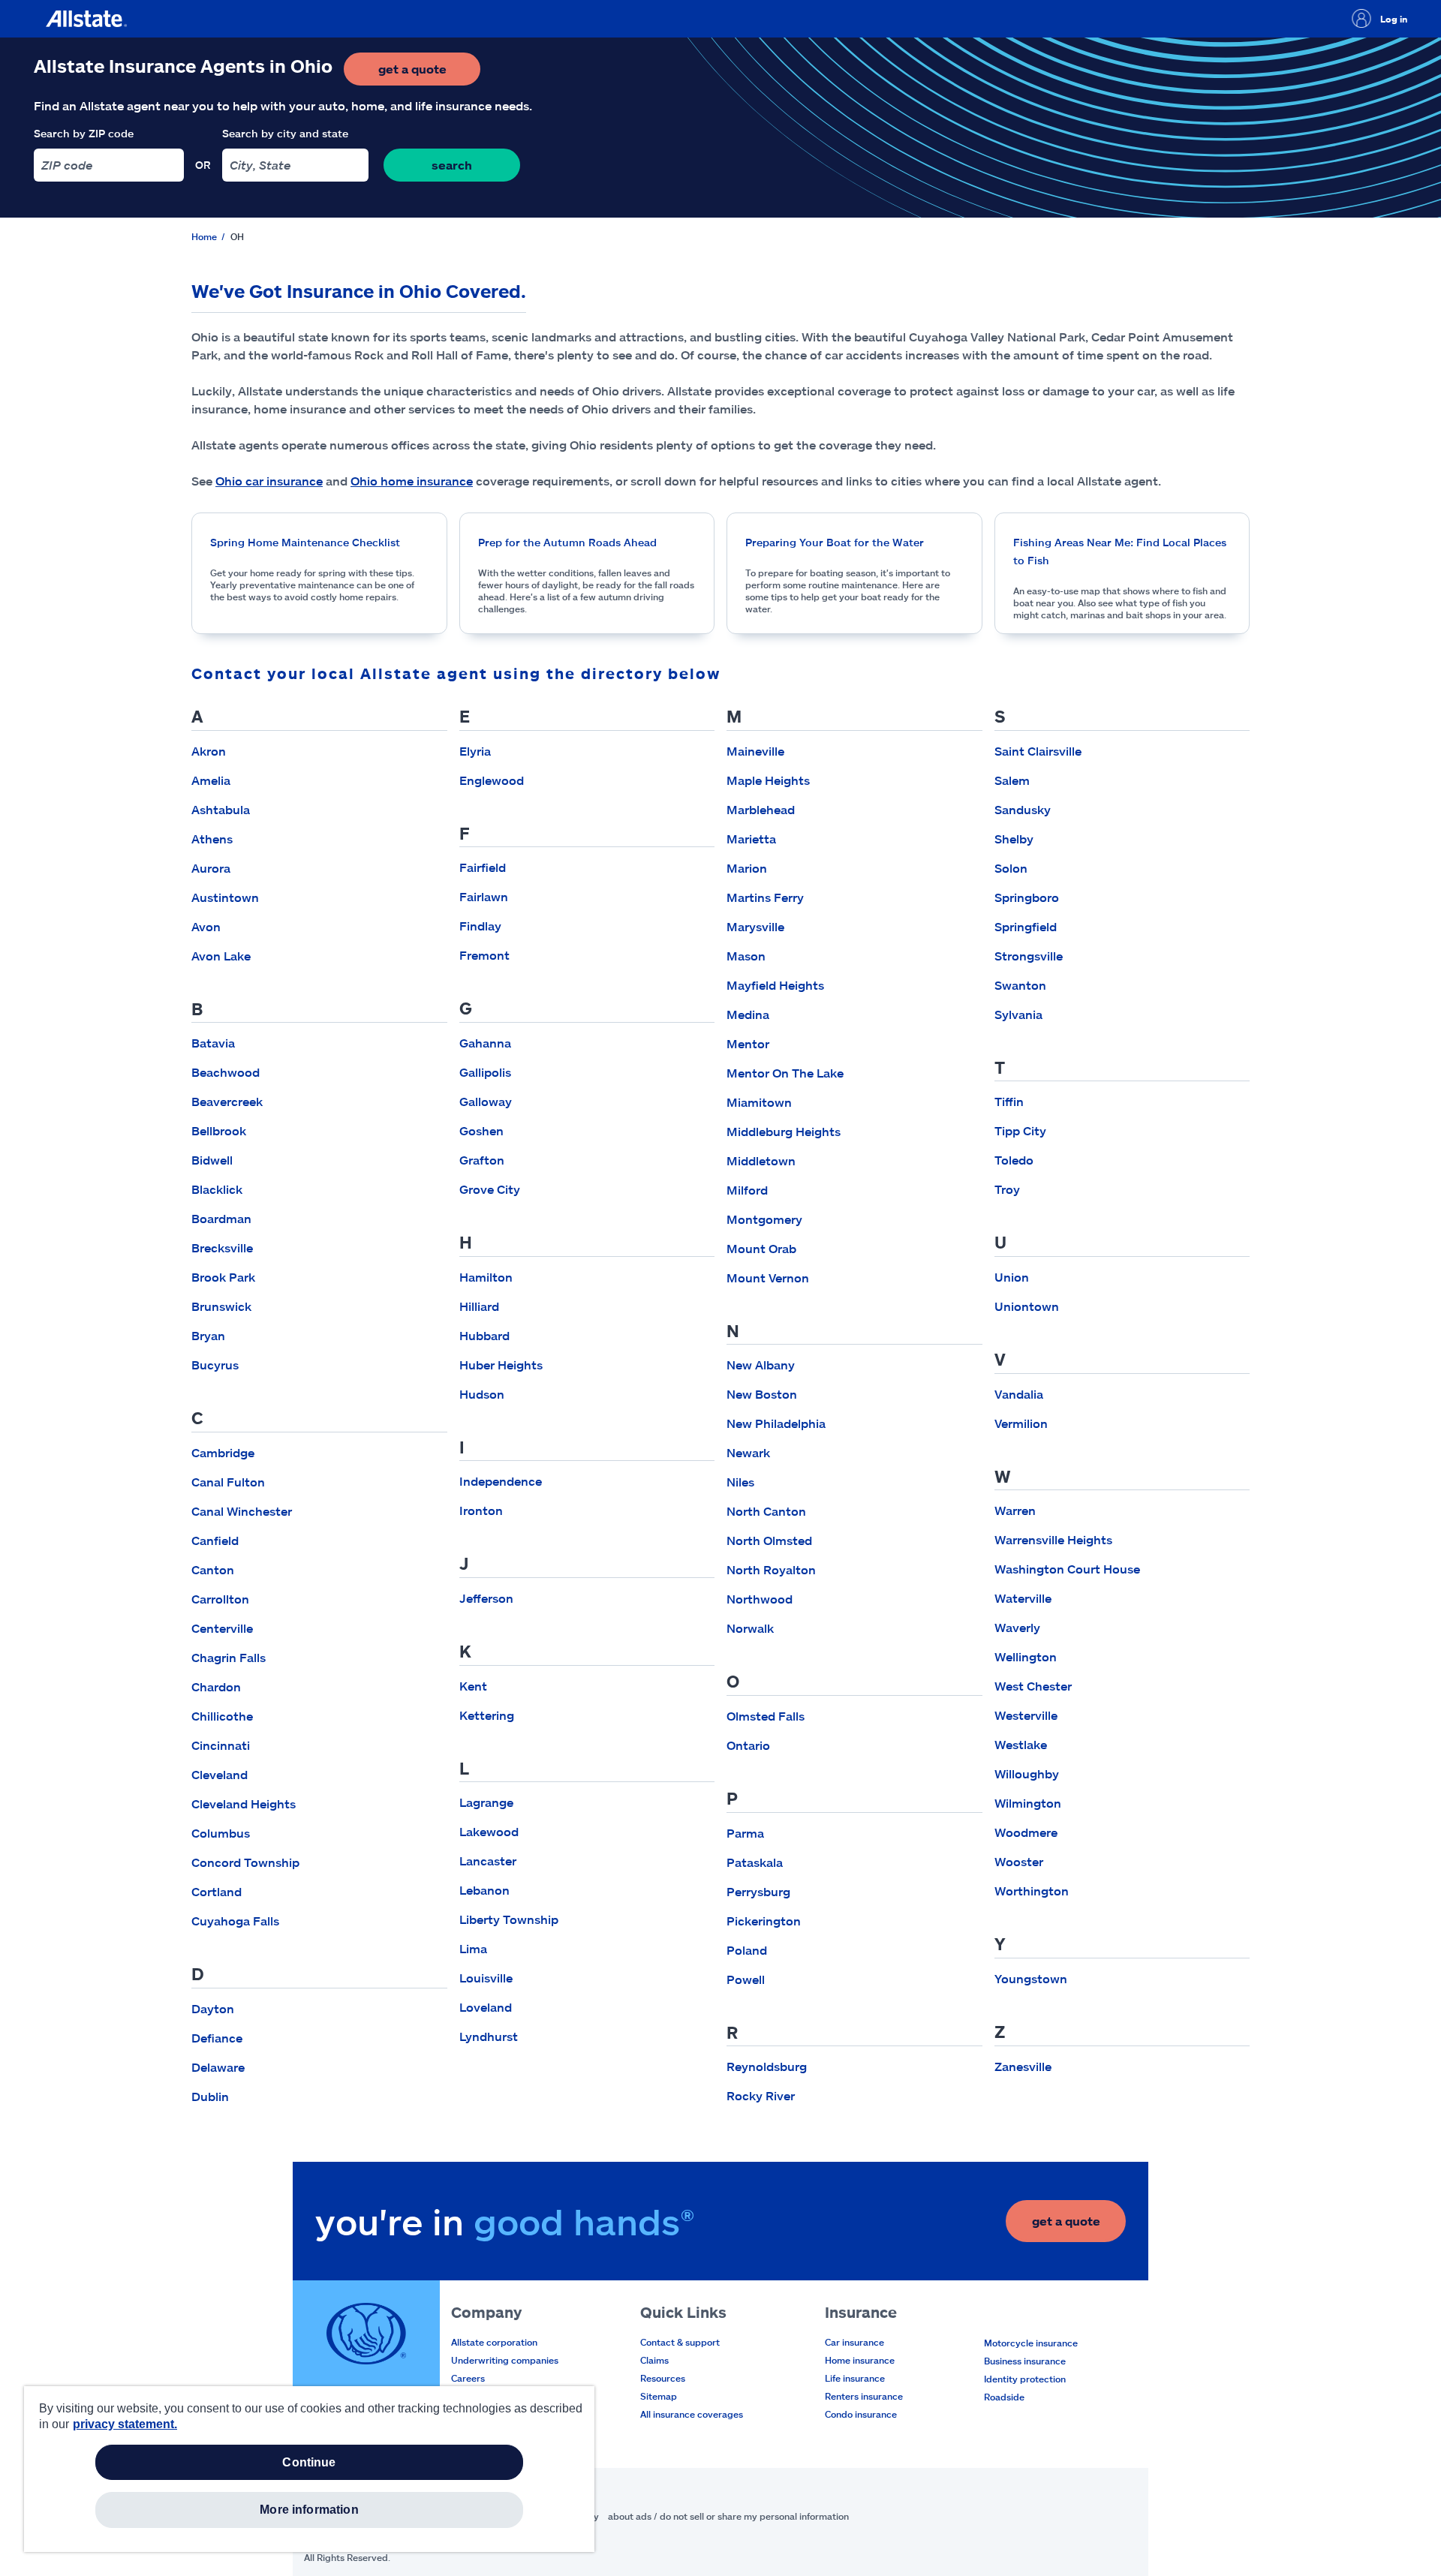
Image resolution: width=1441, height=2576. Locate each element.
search (452, 165)
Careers (468, 2378)
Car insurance (854, 2342)
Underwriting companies (505, 2360)
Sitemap (659, 2396)
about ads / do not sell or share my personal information (728, 2516)
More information (309, 2510)
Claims (654, 2360)
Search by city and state (285, 133)
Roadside (1004, 2397)
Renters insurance (864, 2396)
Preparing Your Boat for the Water (835, 542)
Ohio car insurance (269, 481)
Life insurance (855, 2378)
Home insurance (860, 2360)
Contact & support (680, 2342)
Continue (309, 2462)
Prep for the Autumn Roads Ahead (567, 542)
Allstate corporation (494, 2342)
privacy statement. (125, 2424)
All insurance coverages (692, 2414)
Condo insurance (861, 2414)
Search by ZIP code (84, 133)
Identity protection (1025, 2379)
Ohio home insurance (412, 481)
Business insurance (1025, 2361)
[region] (309, 2469)
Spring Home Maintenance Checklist (305, 542)
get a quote (429, 73)
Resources (663, 2378)
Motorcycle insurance (1031, 2343)
